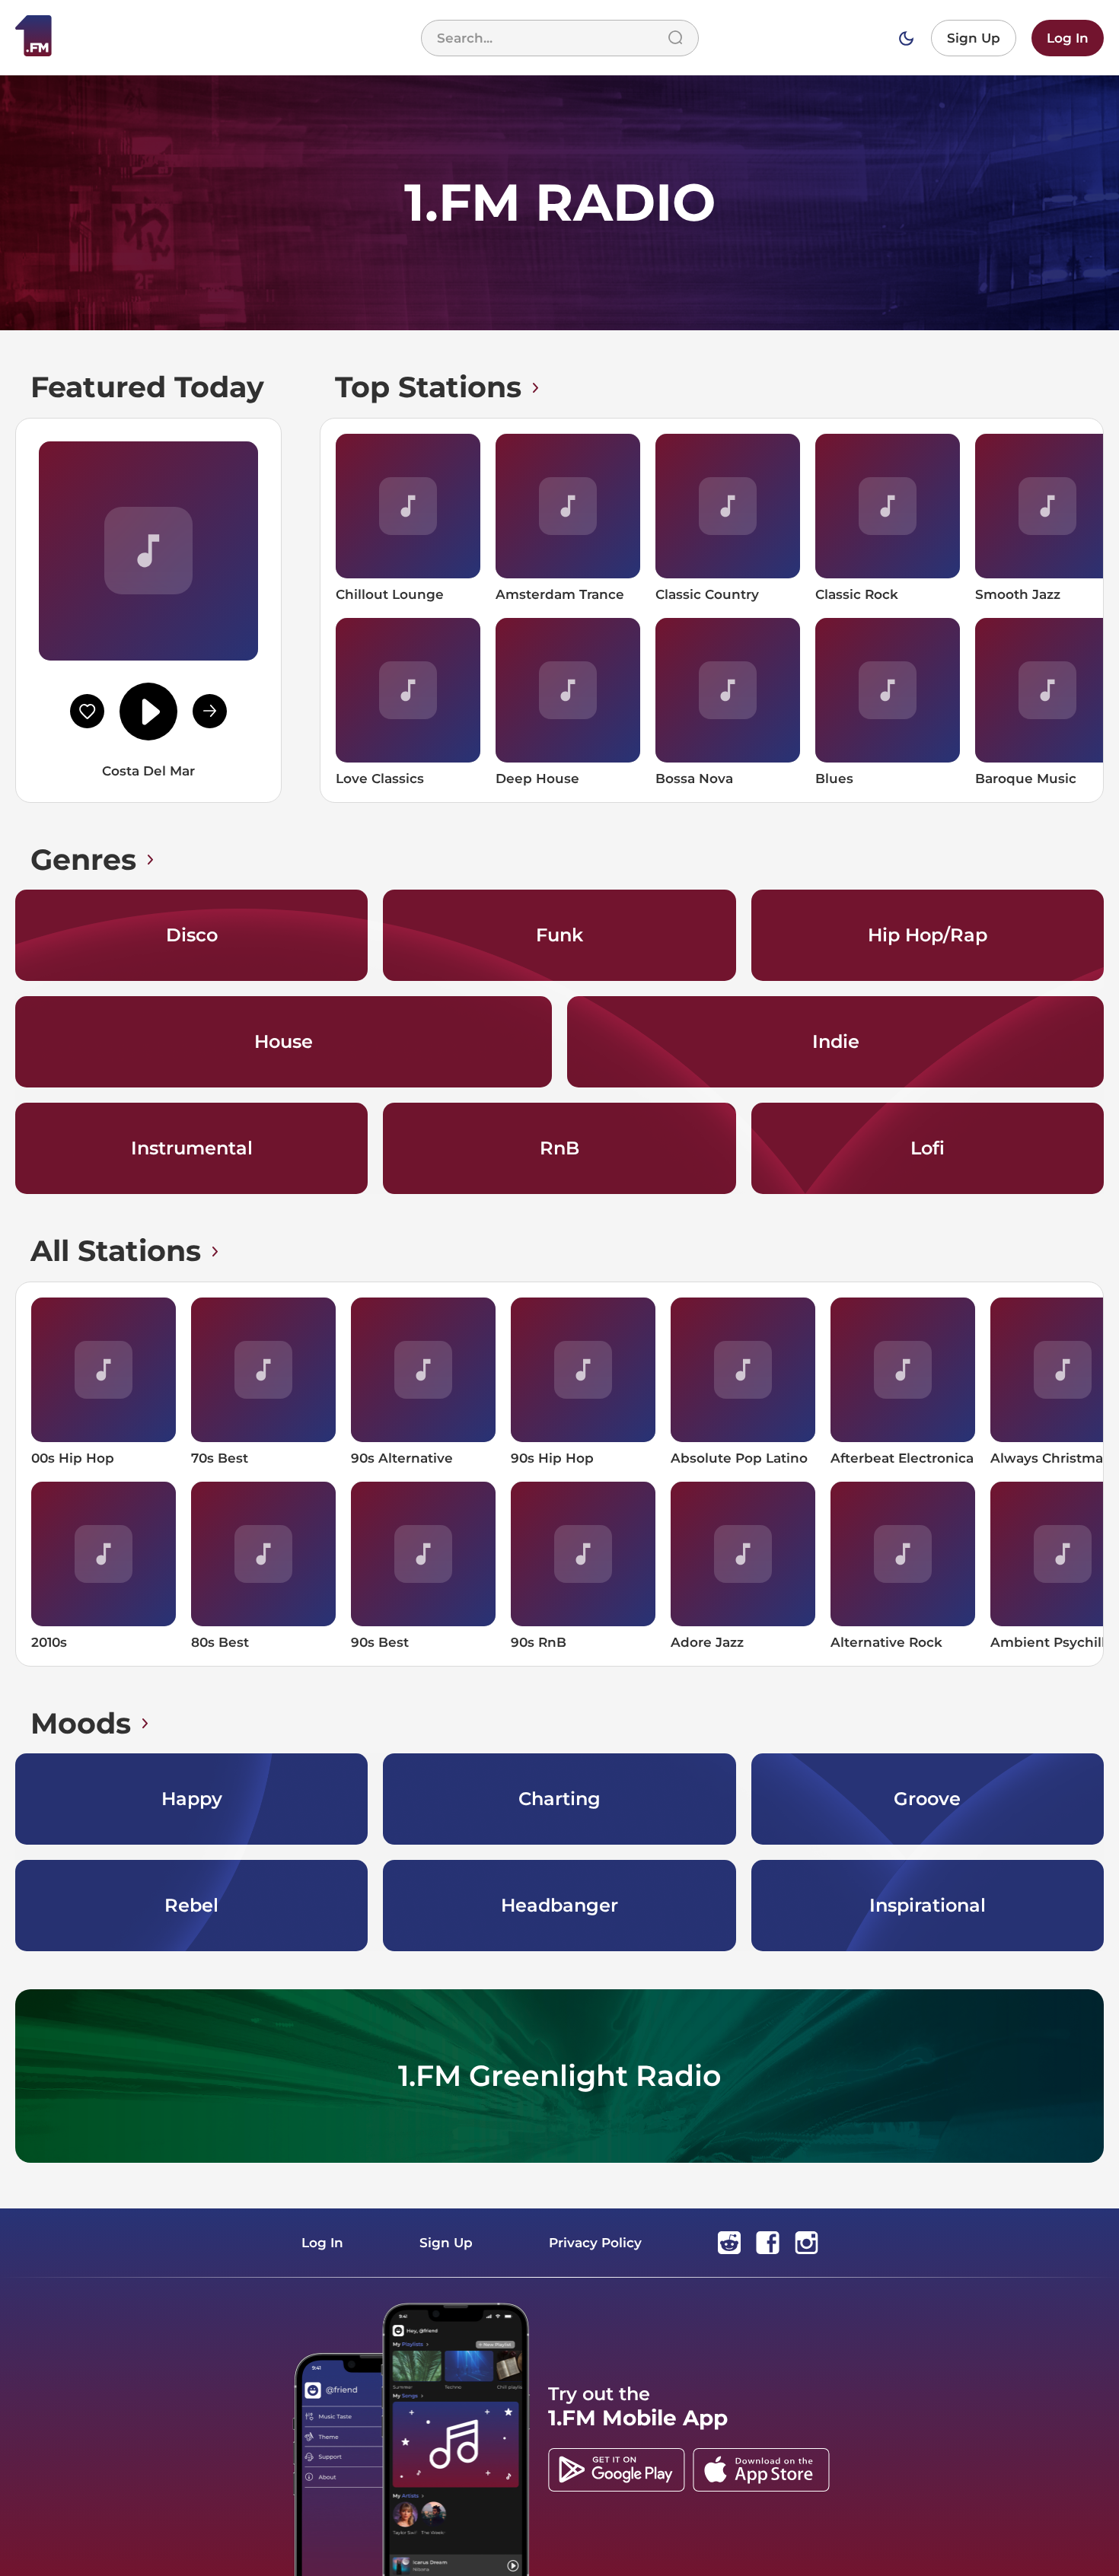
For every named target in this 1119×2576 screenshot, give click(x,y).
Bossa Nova (694, 779)
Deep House (537, 779)
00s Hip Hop (73, 1458)
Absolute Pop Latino (739, 1458)
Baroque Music (1026, 779)
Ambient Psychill (1048, 1642)
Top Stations (428, 387)
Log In (1068, 38)
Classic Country (707, 594)
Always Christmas (1050, 1458)
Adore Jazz (707, 1642)
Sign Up (974, 38)
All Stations (116, 1251)
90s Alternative (402, 1458)
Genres (83, 860)
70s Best (220, 1458)
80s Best (220, 1642)
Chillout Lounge (390, 594)
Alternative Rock (886, 1642)
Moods (81, 1723)
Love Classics (380, 779)
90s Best (380, 1642)
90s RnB (539, 1642)
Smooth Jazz (1018, 594)
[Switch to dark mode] (906, 38)
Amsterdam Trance (560, 594)
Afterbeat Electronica (902, 1458)
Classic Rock (857, 594)
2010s (49, 1642)
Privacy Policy (595, 2243)
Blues (834, 779)
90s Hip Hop (552, 1458)
